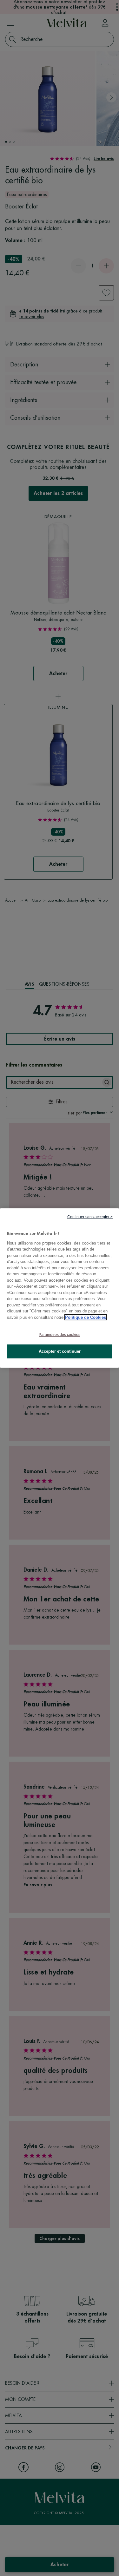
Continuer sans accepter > (90, 1217)
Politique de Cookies (86, 1317)
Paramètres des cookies (60, 1335)
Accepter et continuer (60, 1351)
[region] (60, 1288)
